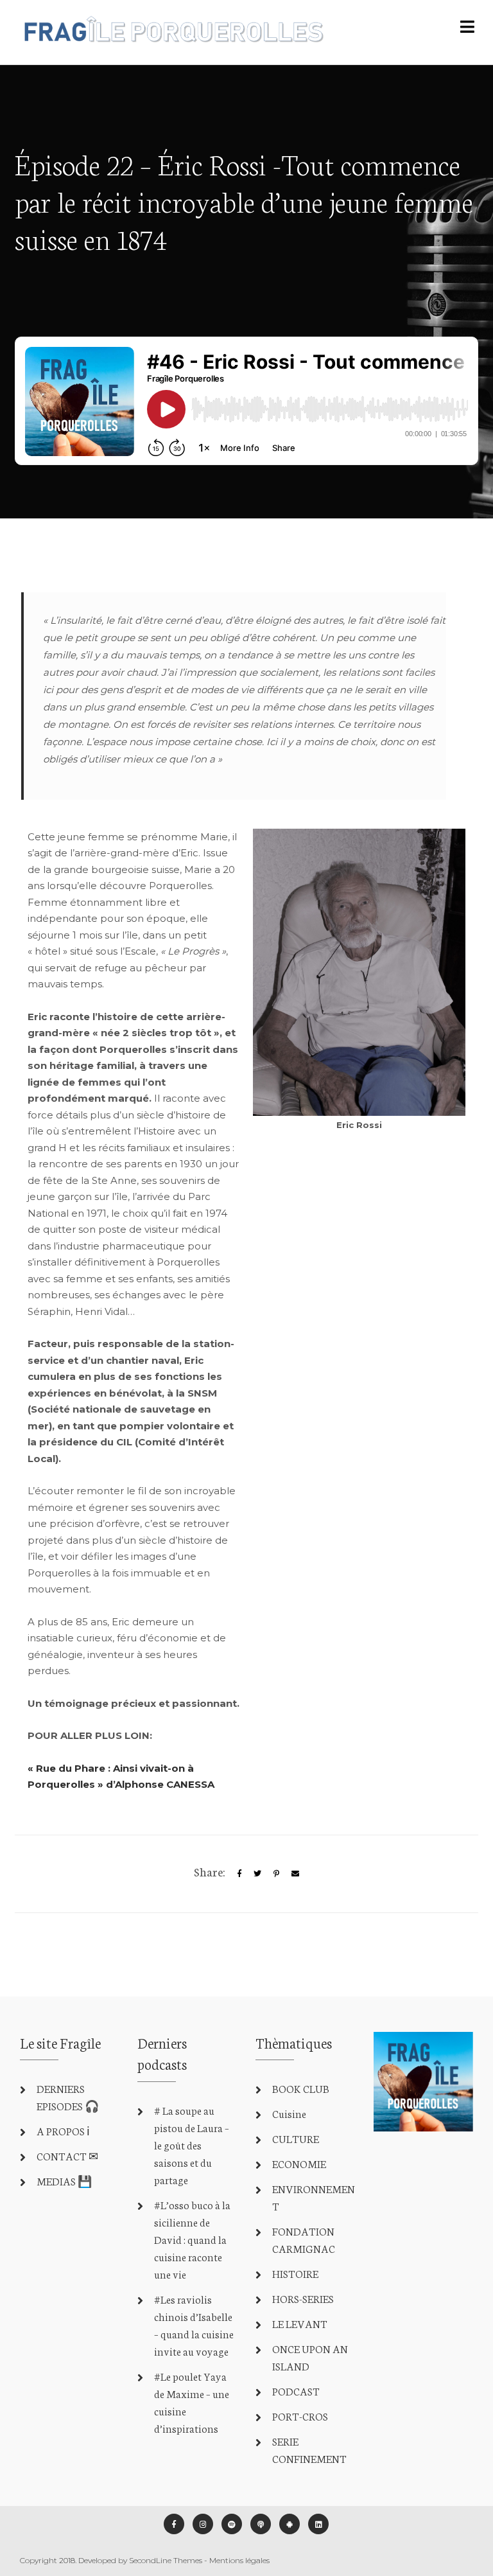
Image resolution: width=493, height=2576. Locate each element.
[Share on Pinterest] (276, 1874)
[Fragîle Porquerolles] (172, 32)
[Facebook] (174, 2524)
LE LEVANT (300, 2323)
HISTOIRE (295, 2273)
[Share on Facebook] (239, 1874)
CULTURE (296, 2138)
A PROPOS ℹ (63, 2130)
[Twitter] (257, 1874)
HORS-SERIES (303, 2298)
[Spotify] (232, 2524)
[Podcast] (261, 2524)
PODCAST (296, 2391)
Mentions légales (239, 2560)
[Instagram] (203, 2524)
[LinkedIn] (318, 2524)
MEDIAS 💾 (64, 2181)
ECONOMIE (299, 2163)
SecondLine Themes (166, 2560)
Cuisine (289, 2113)
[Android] (290, 2524)
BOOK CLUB (301, 2088)
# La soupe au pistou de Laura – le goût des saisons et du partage (192, 2145)
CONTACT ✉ (67, 2156)
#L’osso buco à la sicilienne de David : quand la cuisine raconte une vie (192, 2239)
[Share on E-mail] (295, 1874)
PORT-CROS (300, 2416)
